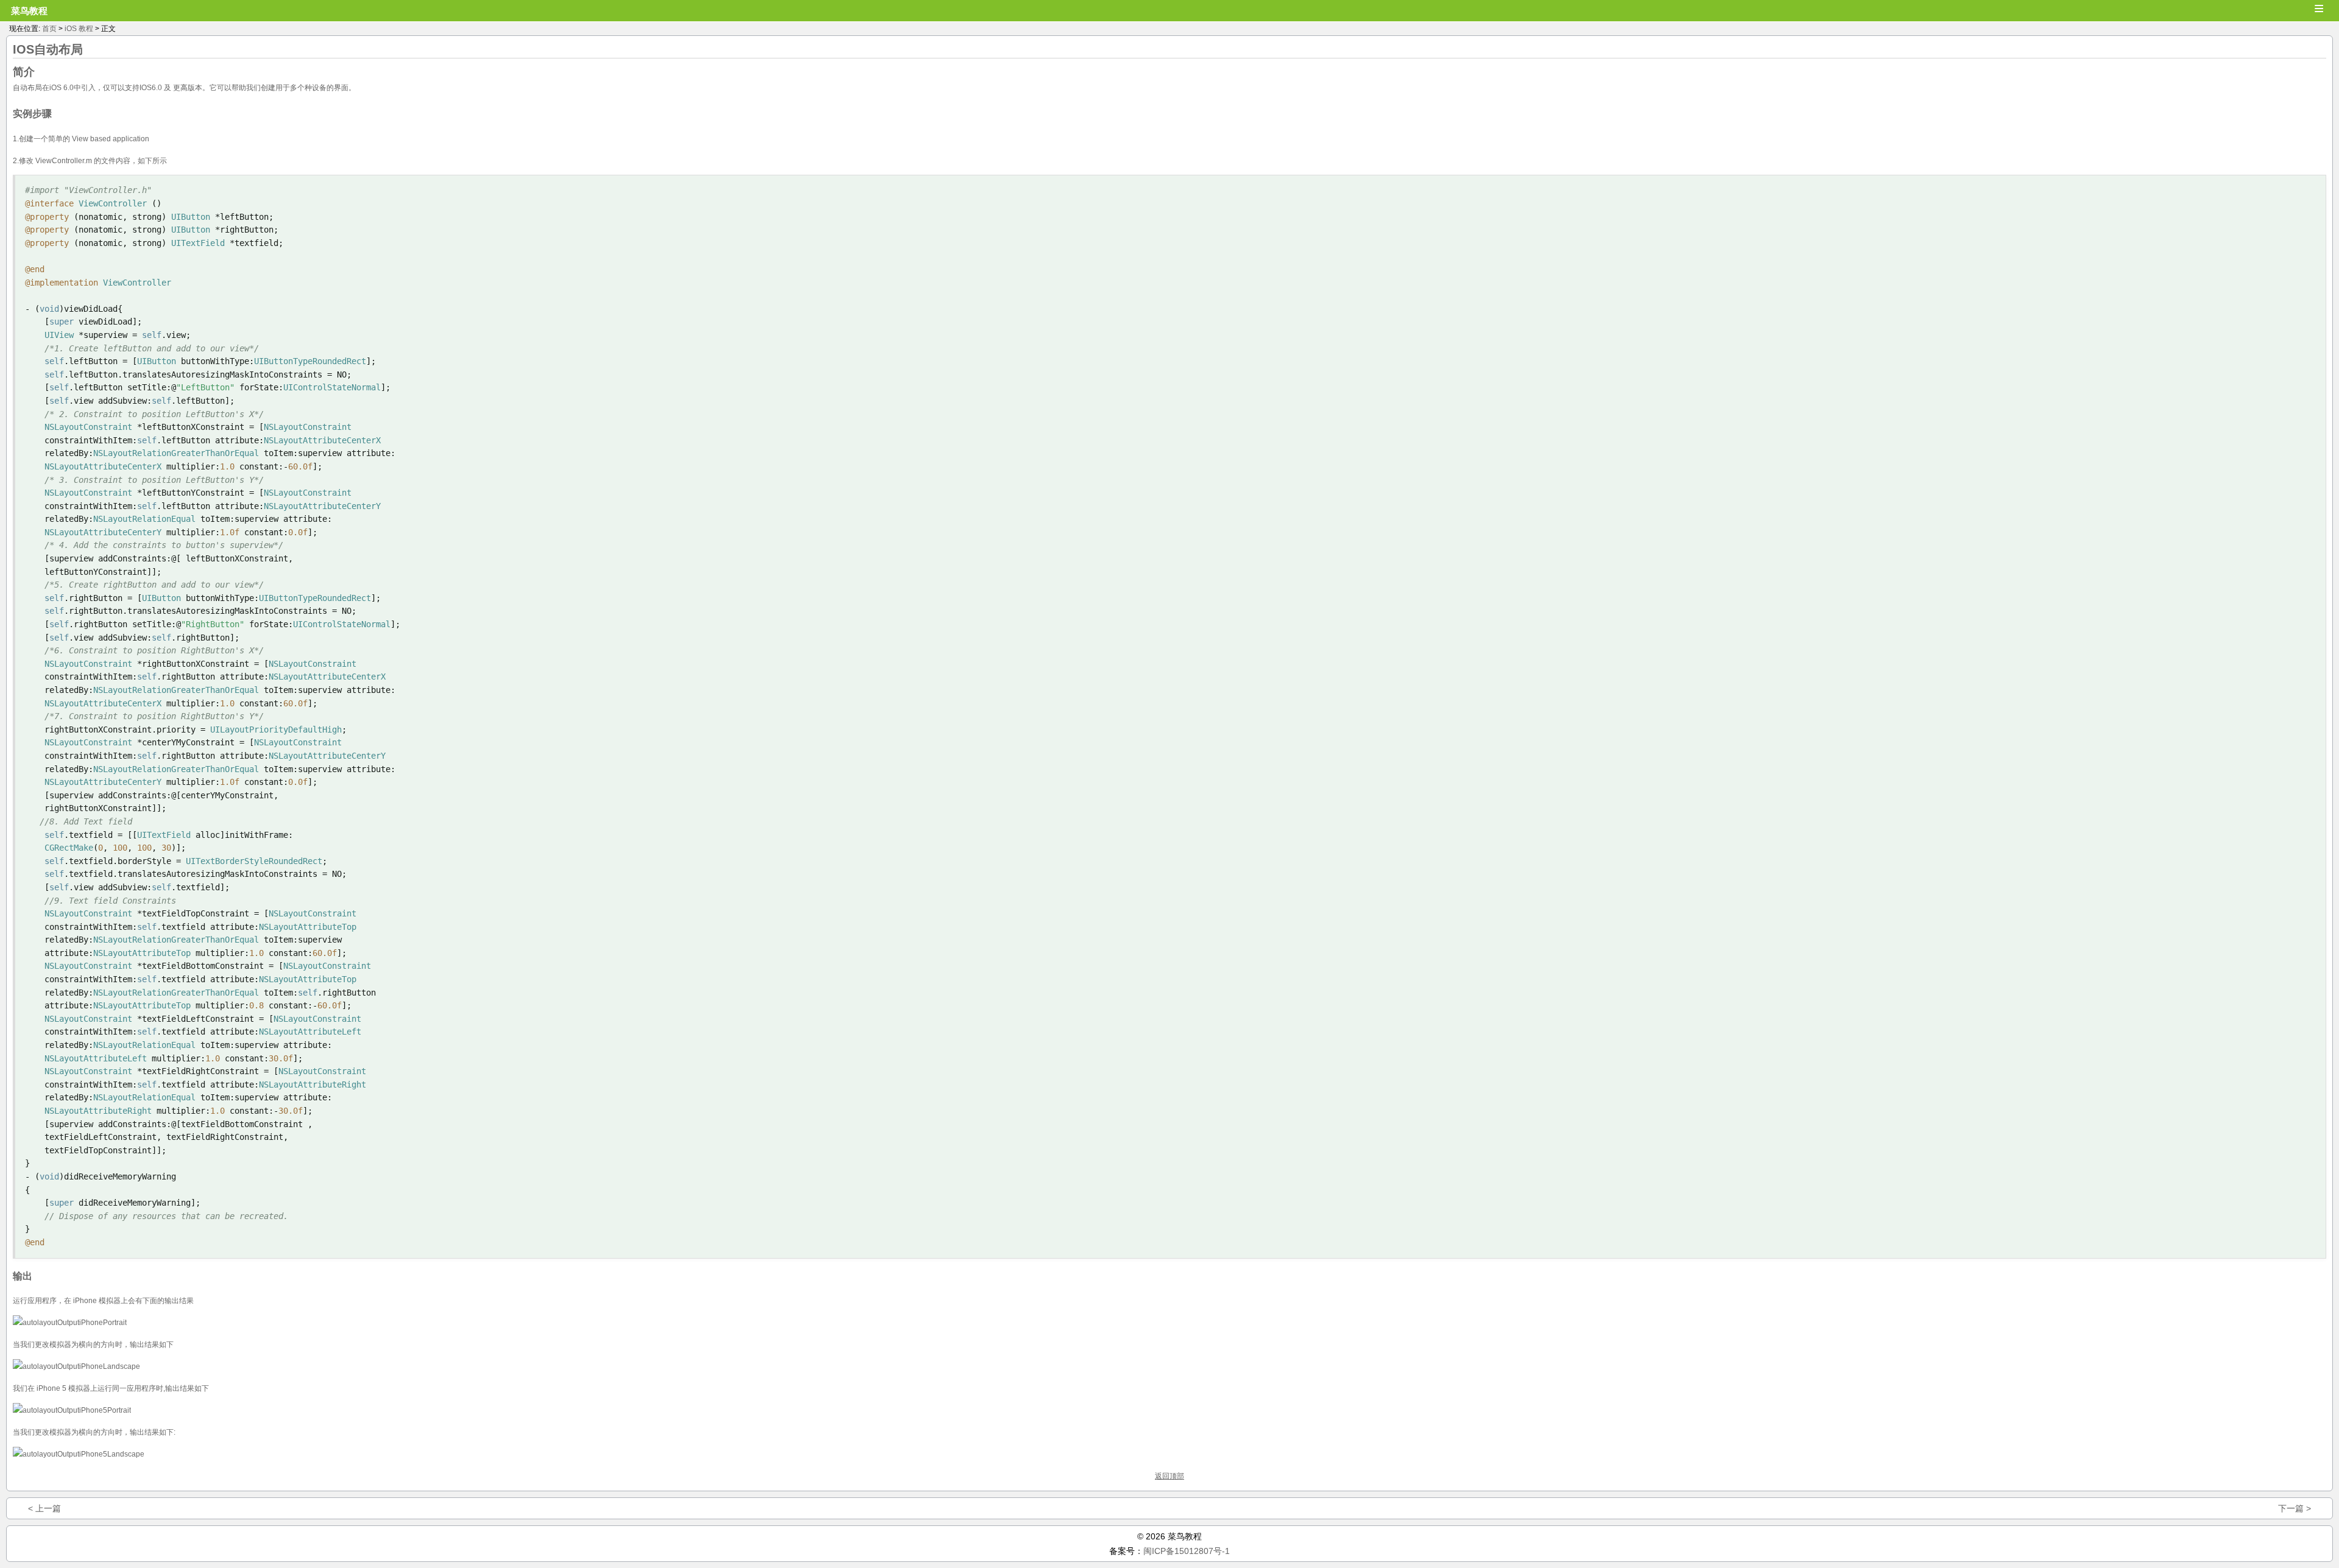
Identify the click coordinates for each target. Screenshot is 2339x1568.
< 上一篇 (44, 1508)
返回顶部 (1169, 1476)
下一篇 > (2295, 1508)
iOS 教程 (79, 29)
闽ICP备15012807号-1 (1187, 1551)
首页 (49, 29)
